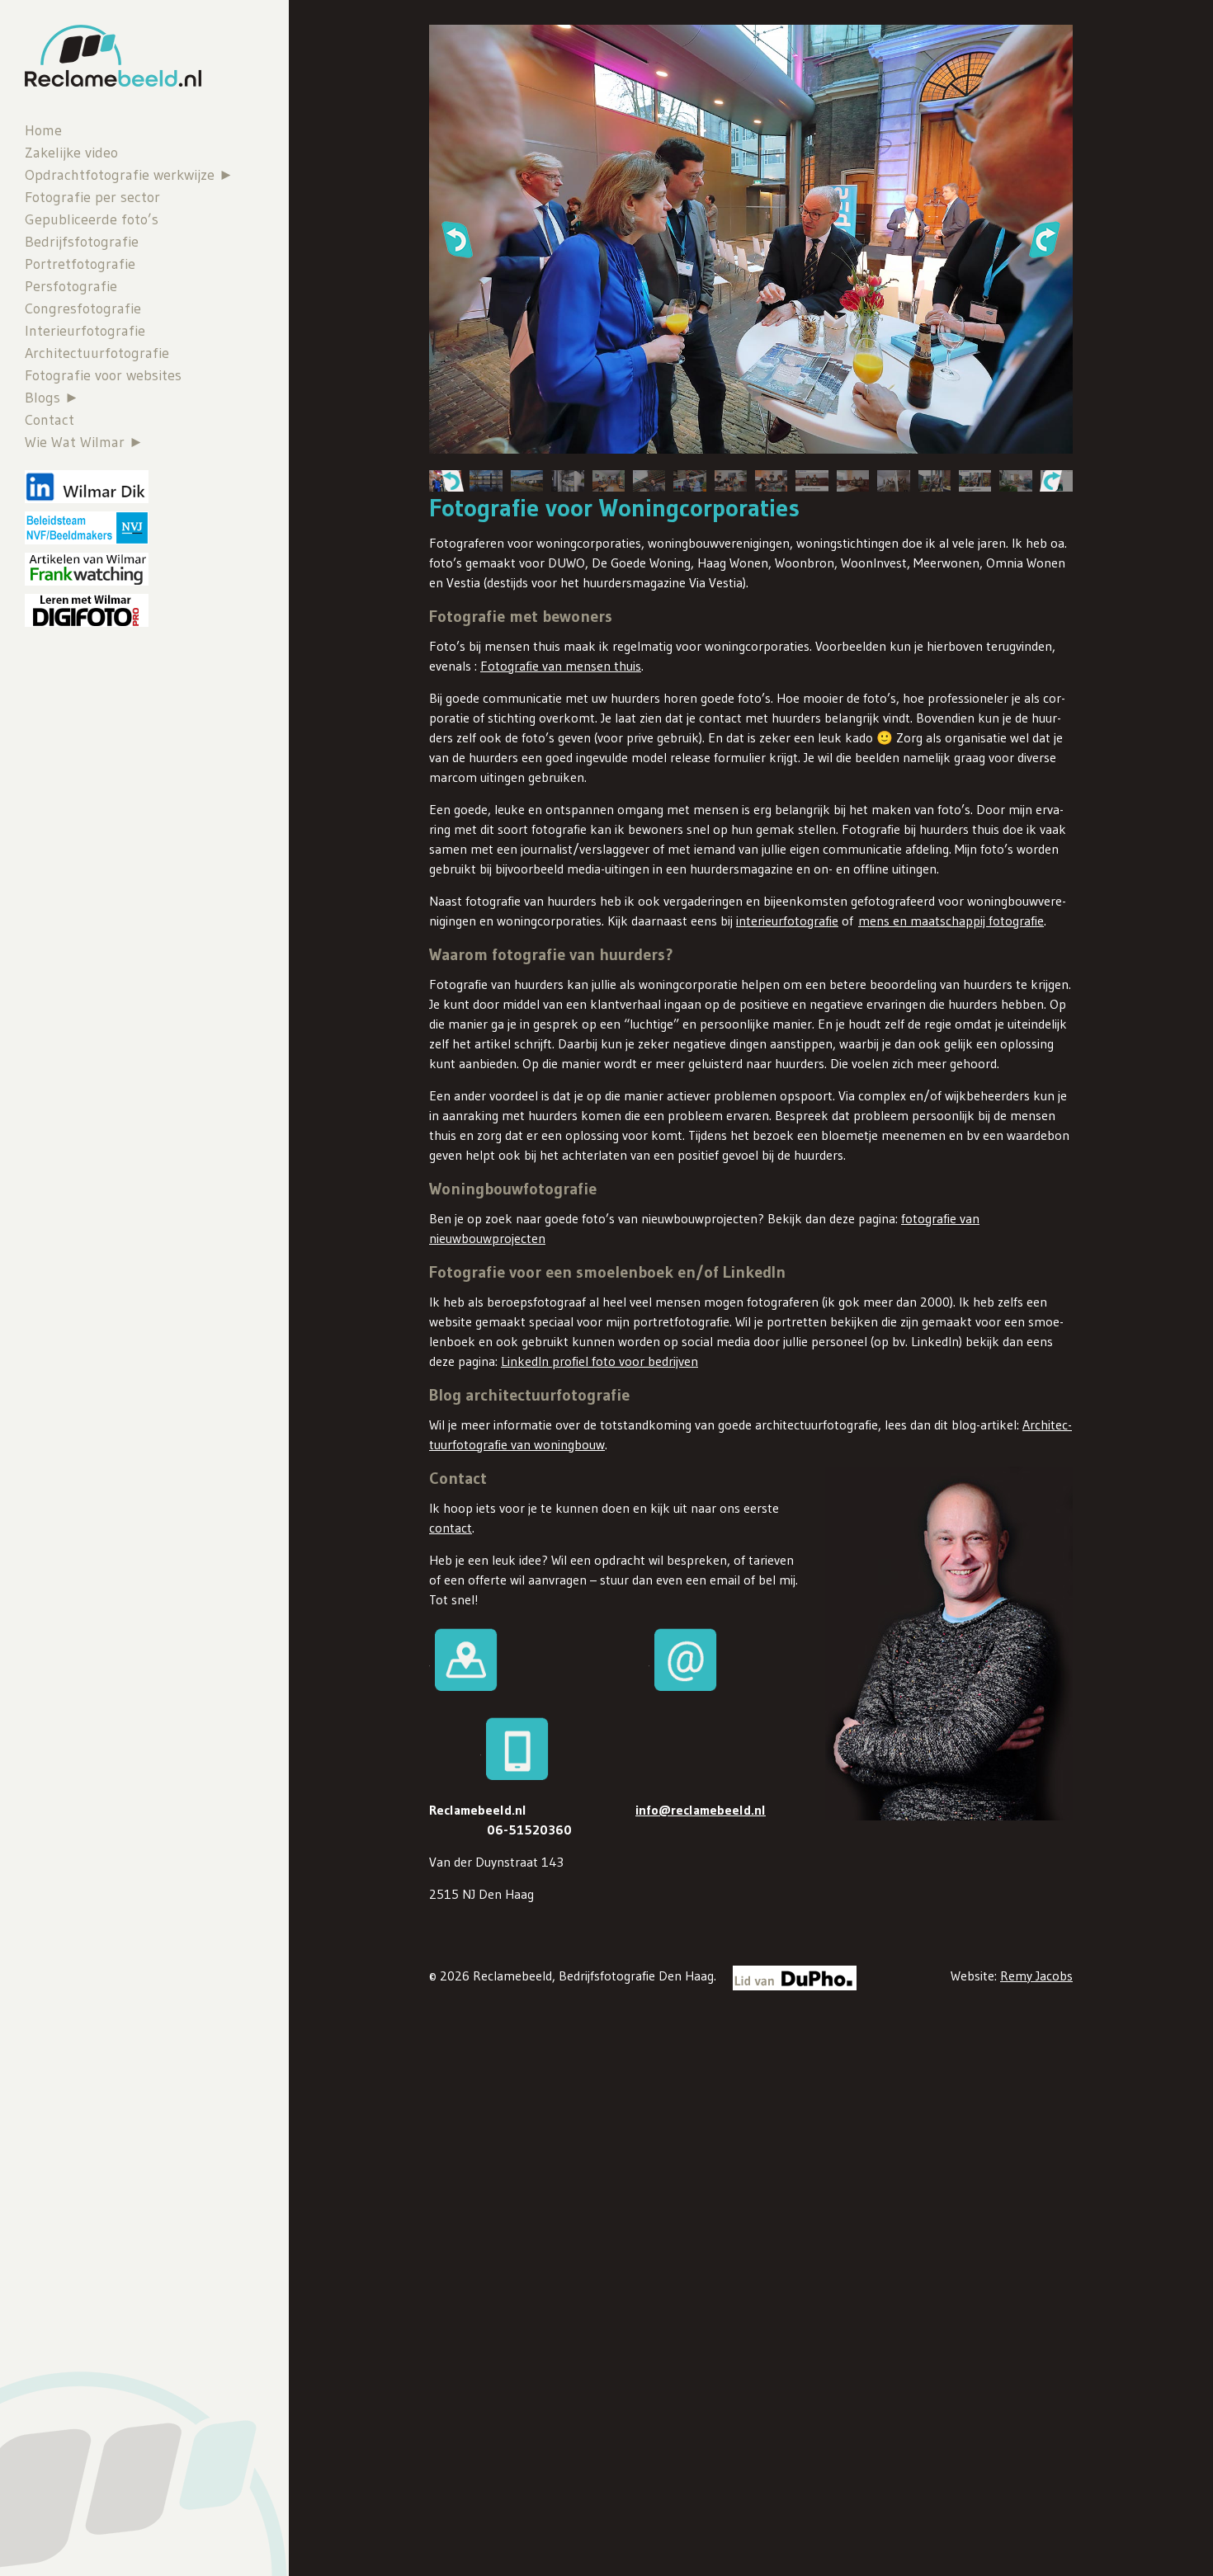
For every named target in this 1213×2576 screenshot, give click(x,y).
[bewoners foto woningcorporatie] (893, 481)
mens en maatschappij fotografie (951, 921)
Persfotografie (71, 286)
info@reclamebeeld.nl (701, 1810)
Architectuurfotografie (97, 353)
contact (451, 1528)
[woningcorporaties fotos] (975, 481)
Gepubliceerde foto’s (92, 219)
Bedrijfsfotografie (82, 242)
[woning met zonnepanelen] (527, 481)
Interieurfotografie (85, 331)
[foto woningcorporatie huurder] (853, 481)
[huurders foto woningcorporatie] (771, 481)
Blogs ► (52, 398)
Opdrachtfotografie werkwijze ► (129, 175)
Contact (50, 420)
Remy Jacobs (1036, 1976)
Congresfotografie (83, 308)
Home (43, 130)
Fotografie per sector (92, 197)
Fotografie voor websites (103, 375)
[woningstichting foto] (731, 481)
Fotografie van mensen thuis (561, 666)
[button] (456, 239)
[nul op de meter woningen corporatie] (486, 481)
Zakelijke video (71, 153)
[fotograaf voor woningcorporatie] (812, 481)
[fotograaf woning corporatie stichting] (689, 481)
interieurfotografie (787, 921)
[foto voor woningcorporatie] (567, 481)
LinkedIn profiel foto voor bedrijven (599, 1361)
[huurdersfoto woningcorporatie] (935, 481)
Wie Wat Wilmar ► (84, 442)
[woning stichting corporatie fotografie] (649, 481)
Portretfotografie (80, 264)
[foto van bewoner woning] (609, 481)
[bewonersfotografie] (1015, 481)
